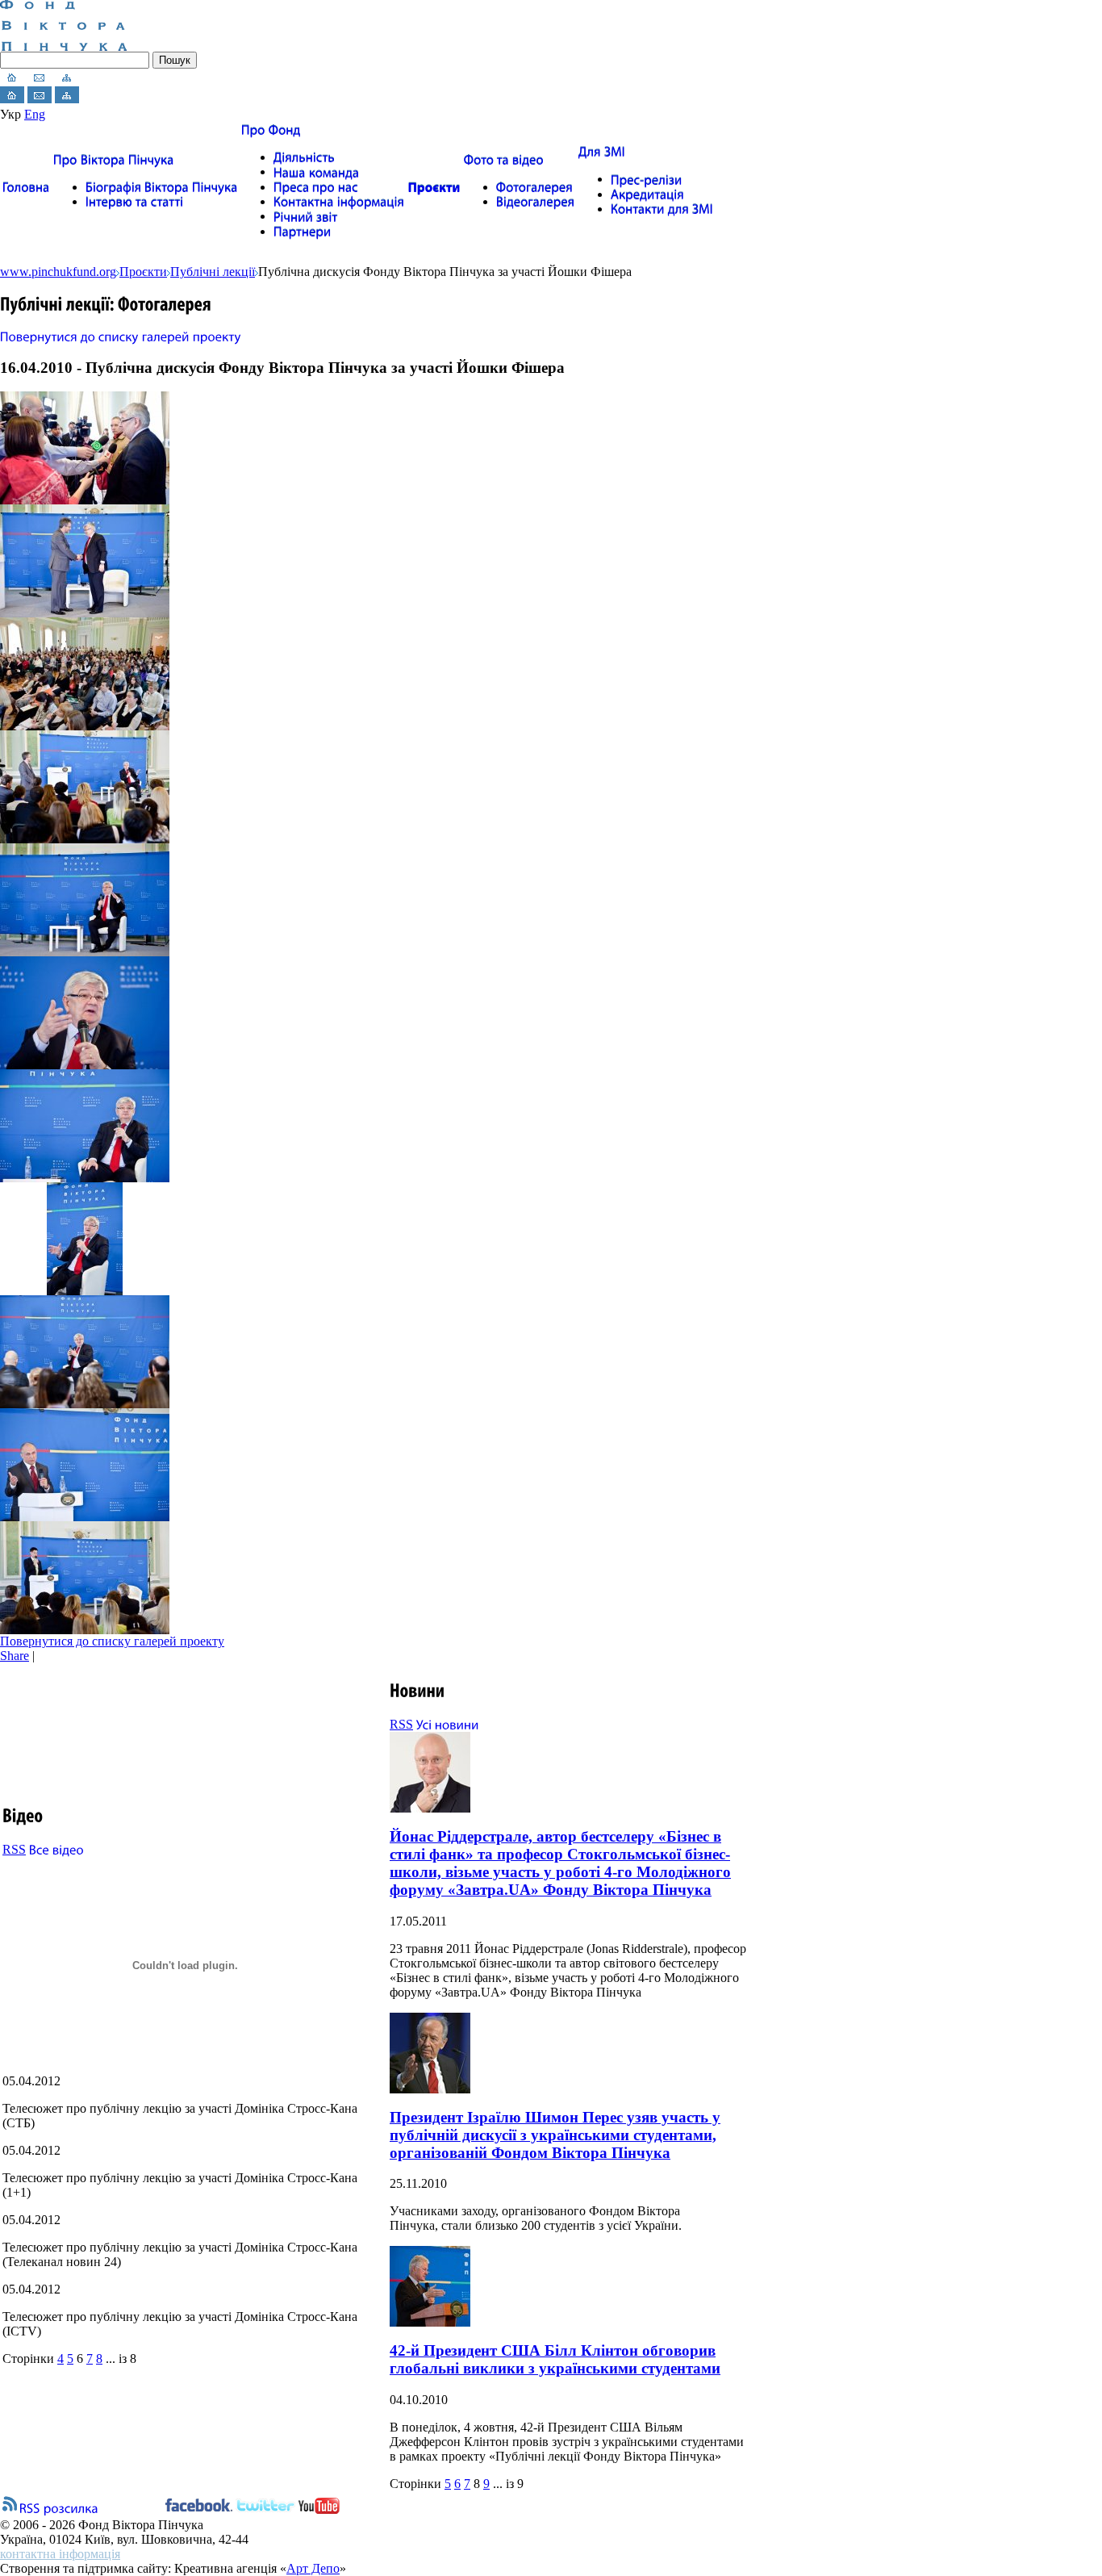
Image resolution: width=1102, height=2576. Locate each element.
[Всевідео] (56, 1849)
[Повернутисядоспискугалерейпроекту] (121, 335)
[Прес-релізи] (647, 179)
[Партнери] (303, 231)
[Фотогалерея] (534, 187)
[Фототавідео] (504, 159)
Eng (35, 114)
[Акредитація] (647, 194)
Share (15, 1656)
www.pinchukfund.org (58, 272)
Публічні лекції (213, 272)
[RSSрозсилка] (59, 2507)
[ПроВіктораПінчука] (114, 159)
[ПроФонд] (271, 130)
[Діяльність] (304, 157)
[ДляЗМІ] (602, 151)
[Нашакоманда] (317, 171)
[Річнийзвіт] (306, 216)
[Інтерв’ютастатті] (135, 201)
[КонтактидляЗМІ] (662, 209)
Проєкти (143, 272)
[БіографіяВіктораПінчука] (162, 187)
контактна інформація (60, 2554)
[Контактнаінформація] (339, 201)
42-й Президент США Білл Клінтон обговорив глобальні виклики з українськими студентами (555, 2359)
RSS (14, 1849)
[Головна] (26, 187)
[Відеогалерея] (536, 201)
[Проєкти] (434, 187)
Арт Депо (313, 2568)
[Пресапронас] (316, 187)
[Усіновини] (448, 1724)
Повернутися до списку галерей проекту (112, 1641)
